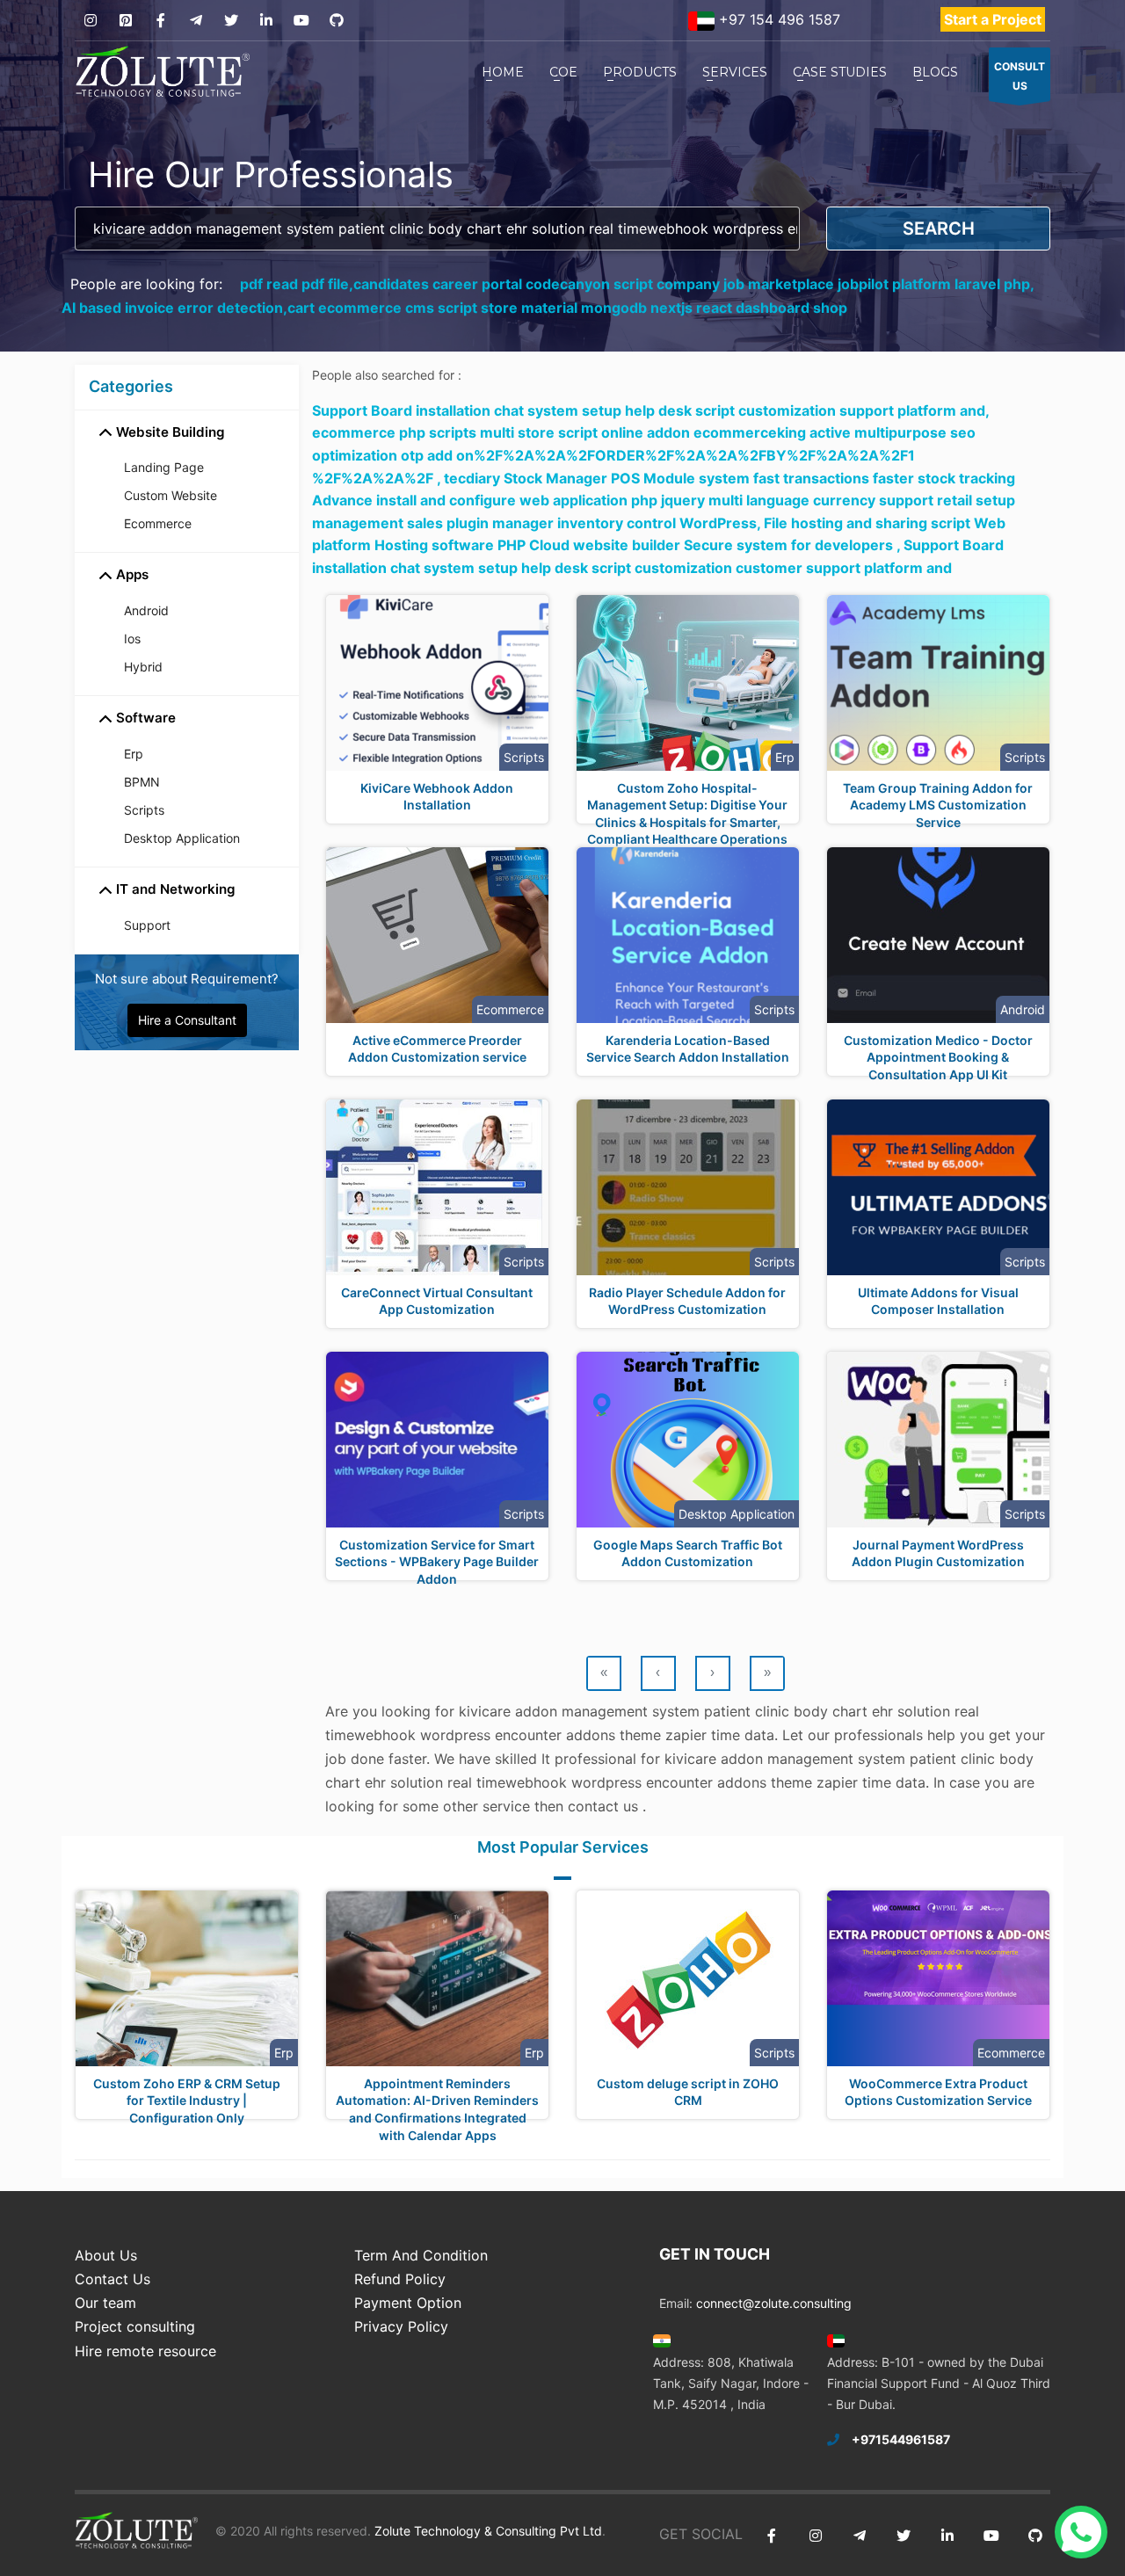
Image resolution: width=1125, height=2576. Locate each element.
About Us (106, 2255)
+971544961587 (901, 2439)
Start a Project (993, 19)
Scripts (144, 810)
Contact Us (112, 2279)
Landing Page (164, 467)
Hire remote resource (145, 2351)
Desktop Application (182, 838)
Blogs (935, 72)
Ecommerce (158, 523)
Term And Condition (421, 2255)
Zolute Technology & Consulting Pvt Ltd (486, 2531)
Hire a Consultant (187, 1020)
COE (563, 72)
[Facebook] (160, 21)
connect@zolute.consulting (774, 2303)
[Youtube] (301, 21)
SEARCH (939, 229)
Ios (132, 639)
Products (640, 72)
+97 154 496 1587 (777, 19)
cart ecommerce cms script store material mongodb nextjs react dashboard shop (567, 308)
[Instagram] (90, 21)
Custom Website (171, 495)
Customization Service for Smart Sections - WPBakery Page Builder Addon (437, 1562)
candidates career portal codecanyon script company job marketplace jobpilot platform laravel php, (694, 284)
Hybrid (143, 667)
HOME (503, 72)
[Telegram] (196, 21)
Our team (105, 2303)
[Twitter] (231, 21)
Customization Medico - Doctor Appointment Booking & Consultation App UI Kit (938, 1057)
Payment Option (408, 2303)
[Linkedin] (266, 21)
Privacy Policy (401, 2326)
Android (146, 610)
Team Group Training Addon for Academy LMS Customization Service (938, 805)
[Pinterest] (125, 21)
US (1020, 76)
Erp (134, 754)
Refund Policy (400, 2279)
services (735, 72)
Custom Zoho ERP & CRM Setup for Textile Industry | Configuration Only (187, 2101)
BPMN (142, 782)
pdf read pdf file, (297, 284)
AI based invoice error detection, (174, 308)
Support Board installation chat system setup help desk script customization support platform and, (650, 410)
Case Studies (840, 72)
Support (147, 925)
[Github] (336, 21)
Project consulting (135, 2326)
